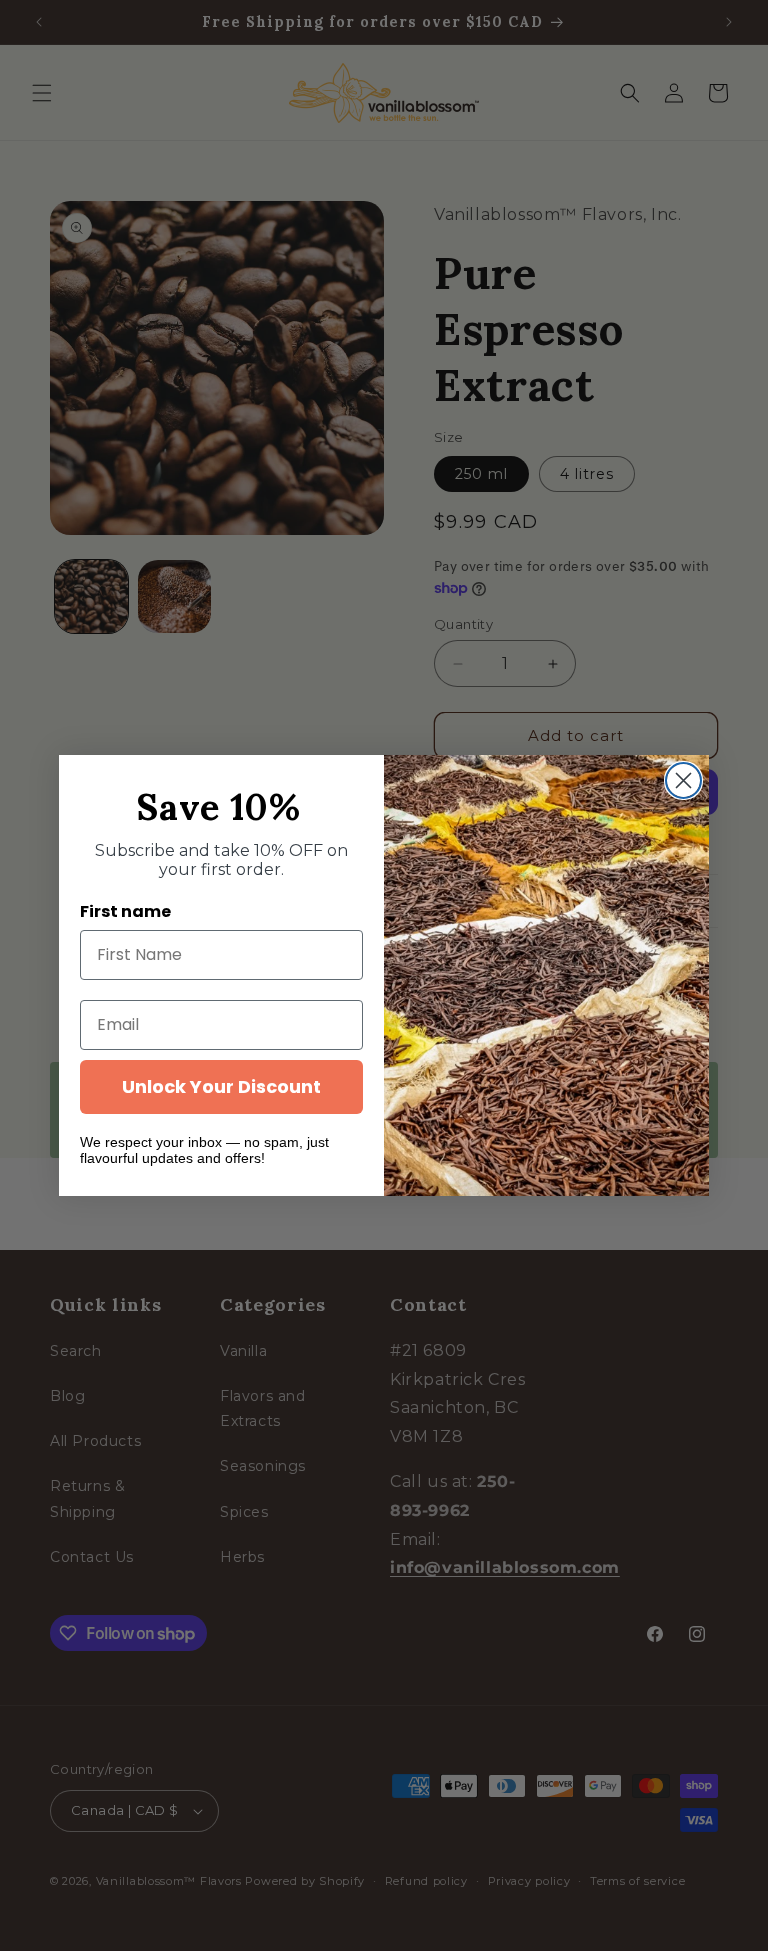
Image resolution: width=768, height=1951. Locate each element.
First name (125, 911)
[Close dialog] (683, 780)
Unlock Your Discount (221, 1086)
